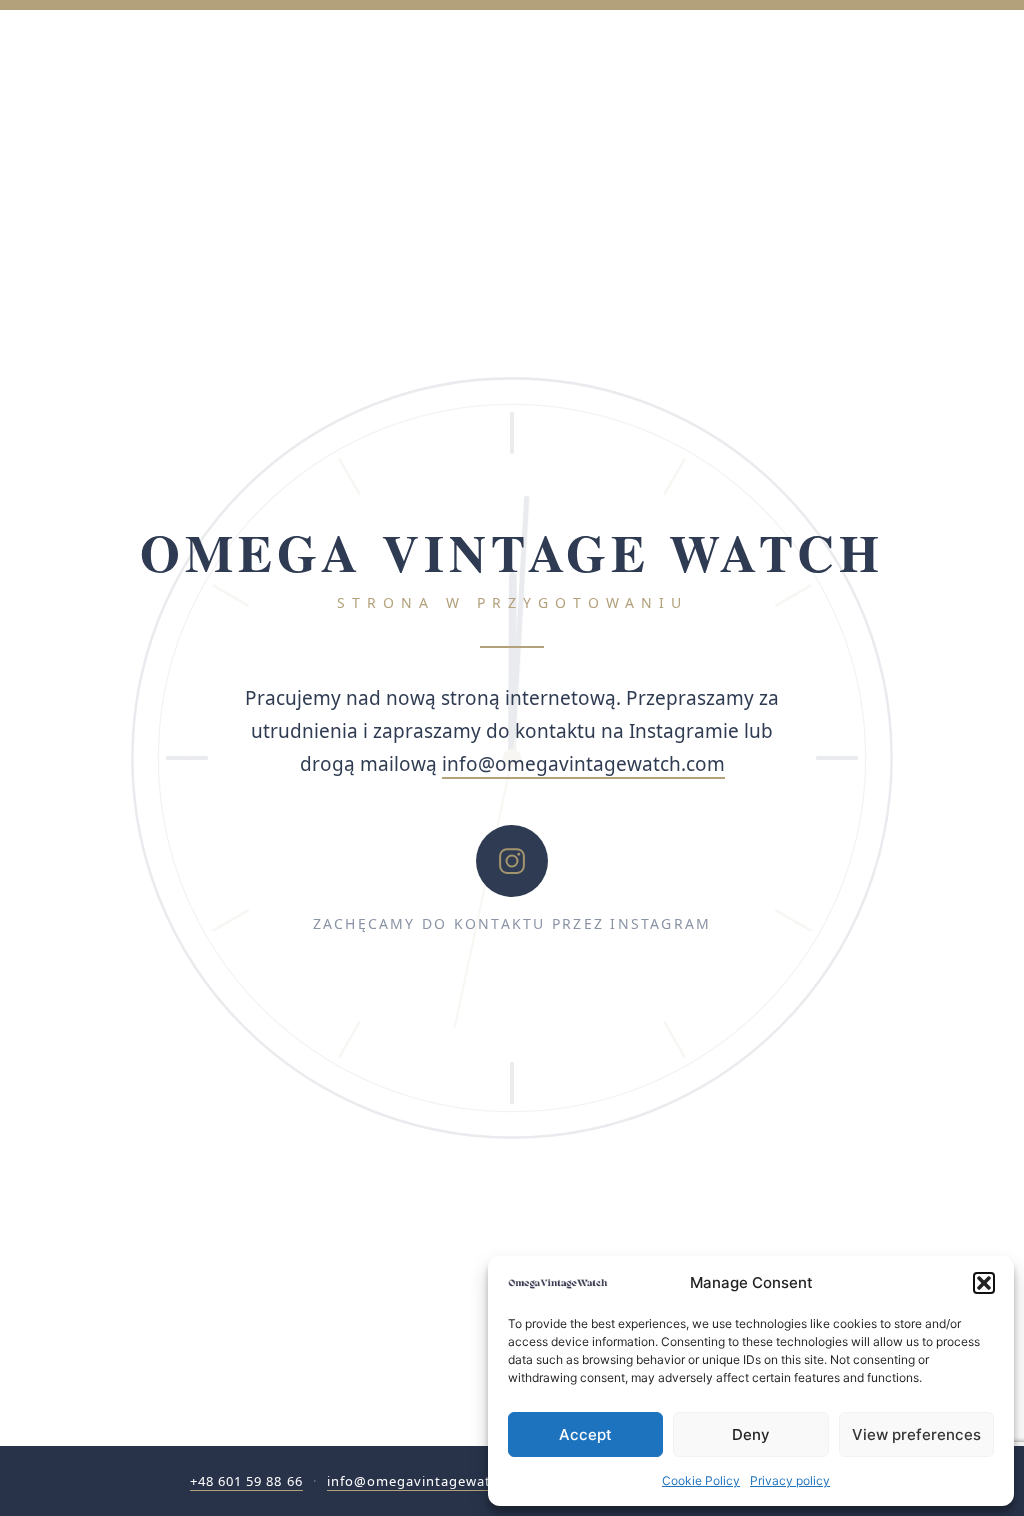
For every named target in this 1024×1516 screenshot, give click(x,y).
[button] (984, 1283)
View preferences (916, 1434)
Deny (751, 1434)
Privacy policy (790, 1480)
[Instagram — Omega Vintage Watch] (512, 861)
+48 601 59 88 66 (246, 1481)
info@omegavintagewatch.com (583, 764)
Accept (585, 1434)
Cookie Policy (701, 1480)
